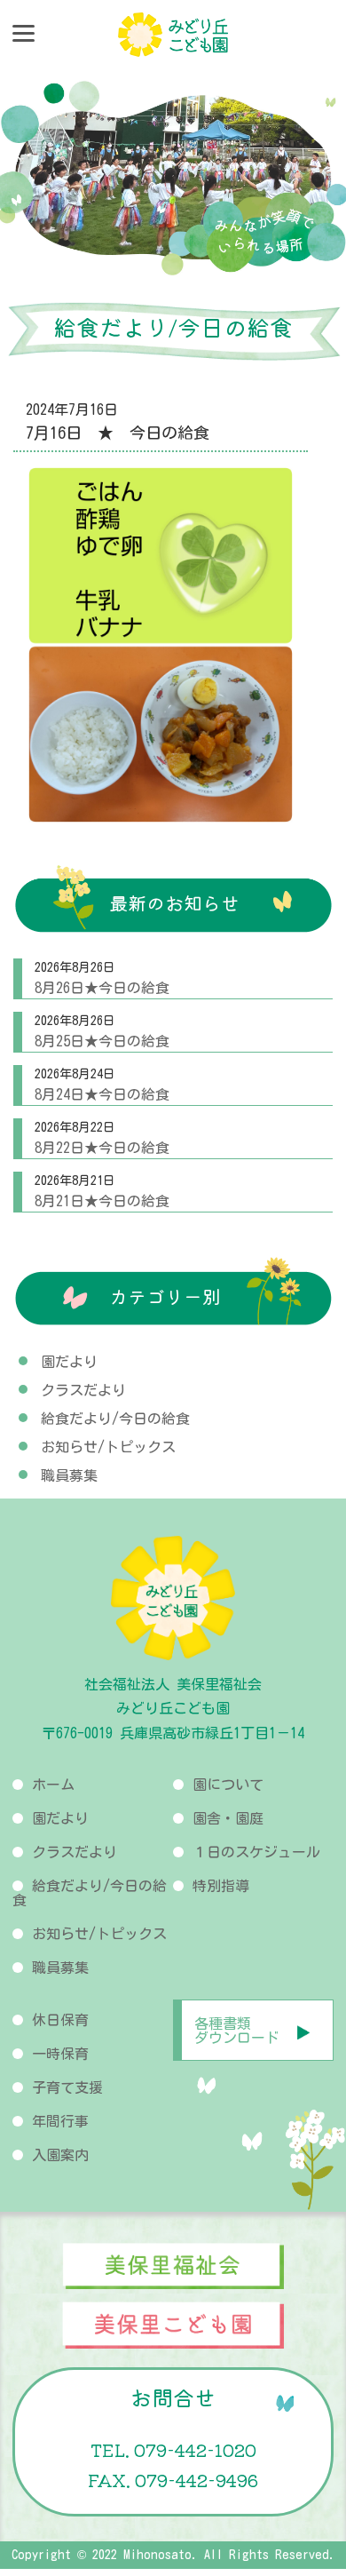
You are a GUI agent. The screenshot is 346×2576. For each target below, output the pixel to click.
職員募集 (69, 1475)
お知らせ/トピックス (108, 1447)
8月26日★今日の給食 (102, 988)
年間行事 (60, 2121)
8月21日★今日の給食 (102, 1201)
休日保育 (60, 2020)
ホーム (53, 1785)
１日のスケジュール (256, 1852)
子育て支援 (67, 2087)
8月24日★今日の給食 (102, 1094)
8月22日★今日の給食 (102, 1148)
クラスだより (83, 1390)
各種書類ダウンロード (237, 2031)
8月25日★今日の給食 (102, 1041)
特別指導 (221, 1886)
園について (228, 1785)
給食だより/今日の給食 (115, 1419)
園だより (69, 1362)
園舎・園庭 (228, 1818)
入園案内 (60, 2155)
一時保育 (60, 2054)
